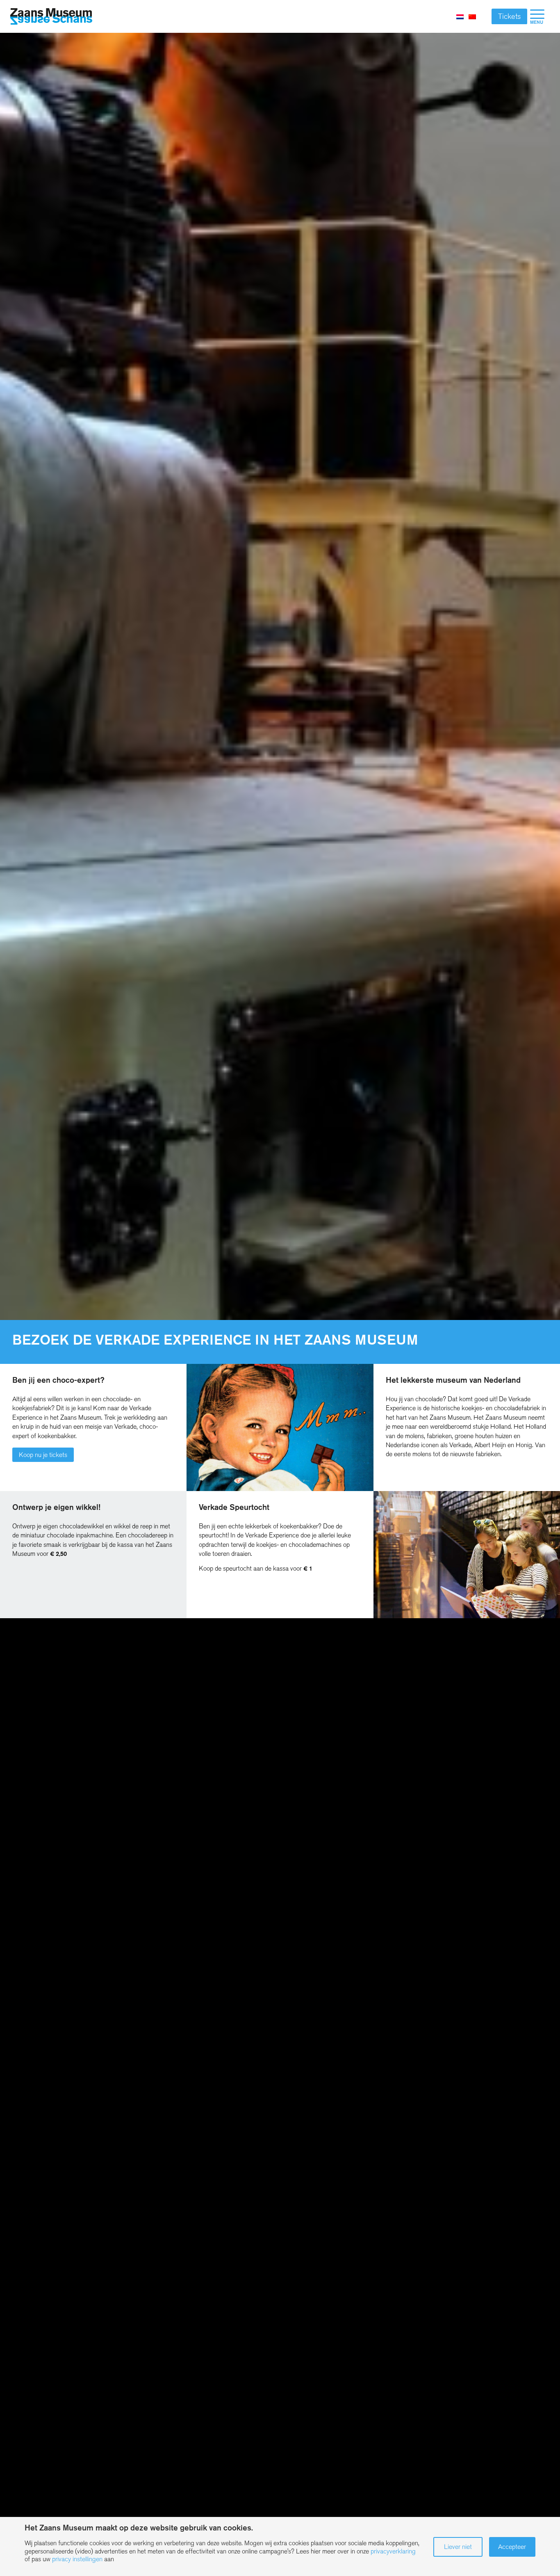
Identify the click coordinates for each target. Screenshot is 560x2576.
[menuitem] (537, 16)
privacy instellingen (77, 2559)
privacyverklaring (393, 2551)
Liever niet (458, 2547)
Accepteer (512, 2547)
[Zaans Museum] (51, 17)
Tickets (509, 16)
